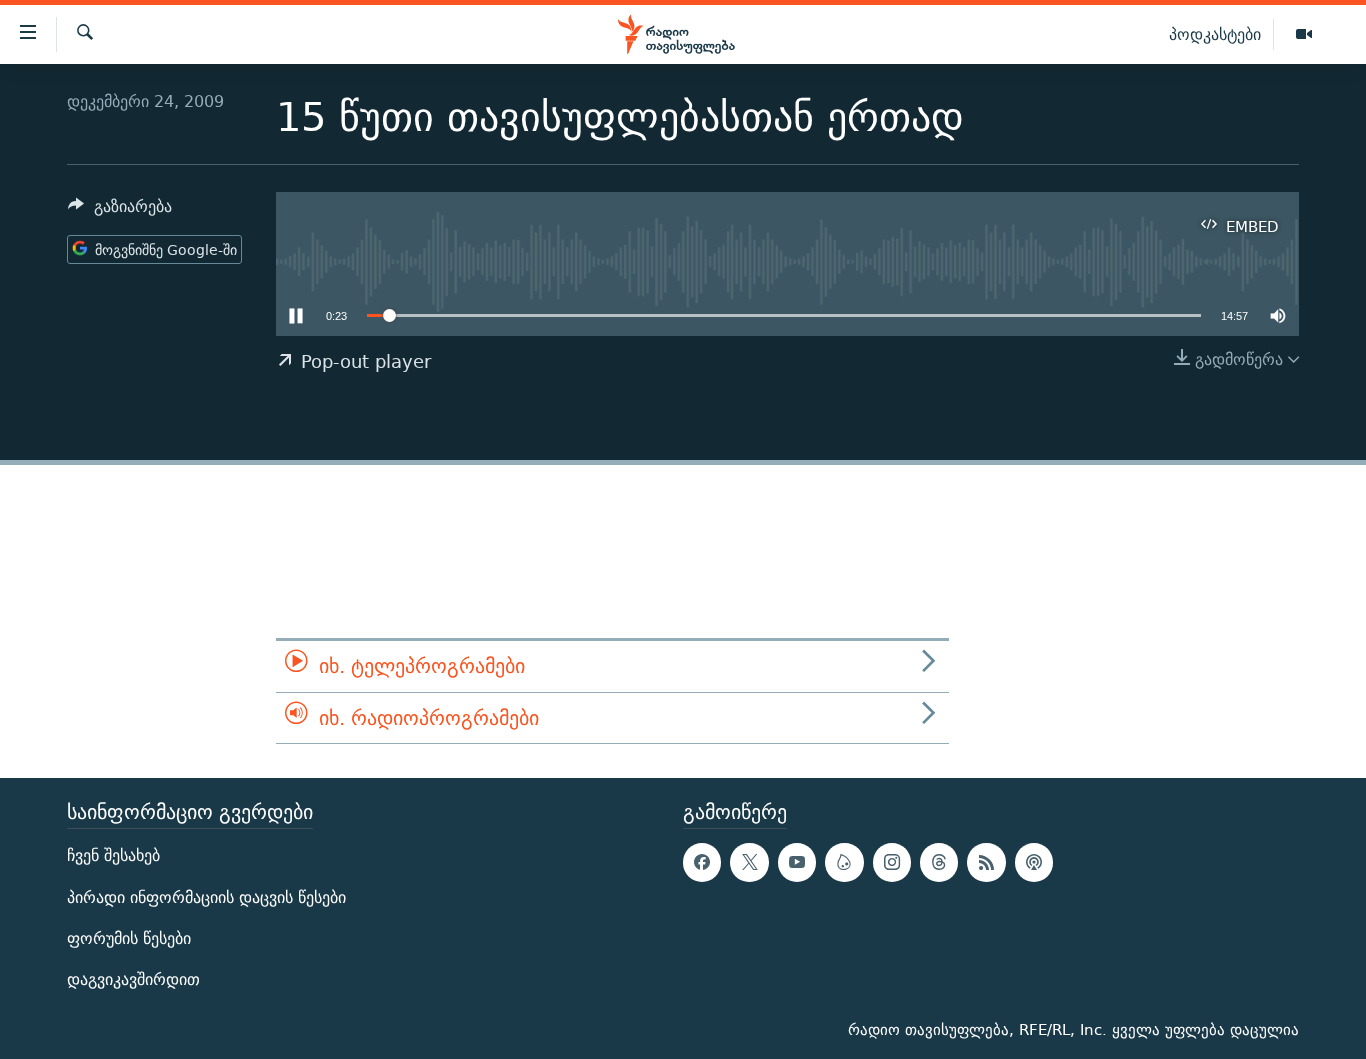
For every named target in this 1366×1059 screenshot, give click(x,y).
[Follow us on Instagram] (892, 862)
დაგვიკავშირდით (133, 979)
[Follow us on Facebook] (702, 862)
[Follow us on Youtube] (797, 862)
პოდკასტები (1215, 34)
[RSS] (986, 862)
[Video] (1304, 35)
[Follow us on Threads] (939, 862)
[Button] (120, 211)
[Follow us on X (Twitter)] (749, 862)
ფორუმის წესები (129, 938)
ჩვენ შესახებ (113, 855)
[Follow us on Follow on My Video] (844, 862)
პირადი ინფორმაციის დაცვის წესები (206, 896)
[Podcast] (1034, 862)
